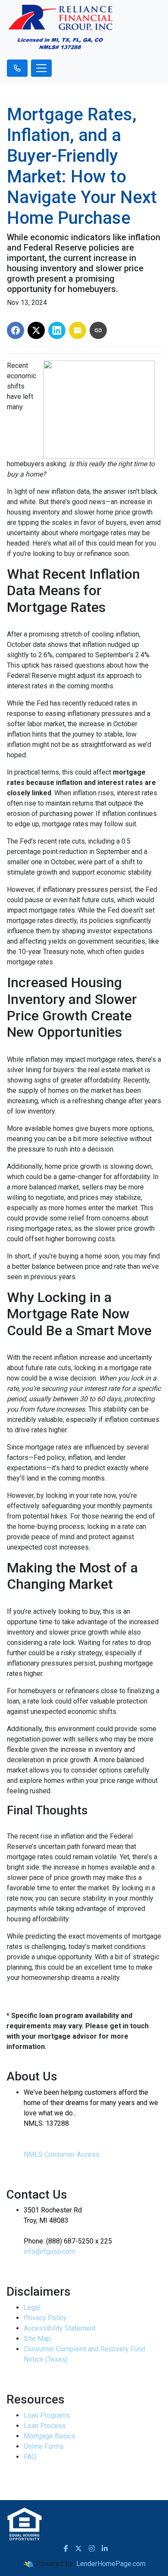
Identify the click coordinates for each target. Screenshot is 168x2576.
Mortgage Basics (50, 2436)
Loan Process (45, 2426)
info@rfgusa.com (49, 2251)
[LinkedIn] (105, 2548)
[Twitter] (78, 2548)
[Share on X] (36, 330)
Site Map (37, 2339)
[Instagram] (92, 2548)
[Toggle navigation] (41, 68)
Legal (32, 2308)
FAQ (30, 2457)
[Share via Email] (78, 330)
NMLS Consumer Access (62, 2154)
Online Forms (44, 2446)
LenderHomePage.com (111, 2564)
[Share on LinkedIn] (57, 330)
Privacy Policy (45, 2318)
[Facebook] (66, 2548)
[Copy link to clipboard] (98, 330)
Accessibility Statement (60, 2328)
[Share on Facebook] (16, 330)
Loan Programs (47, 2415)
